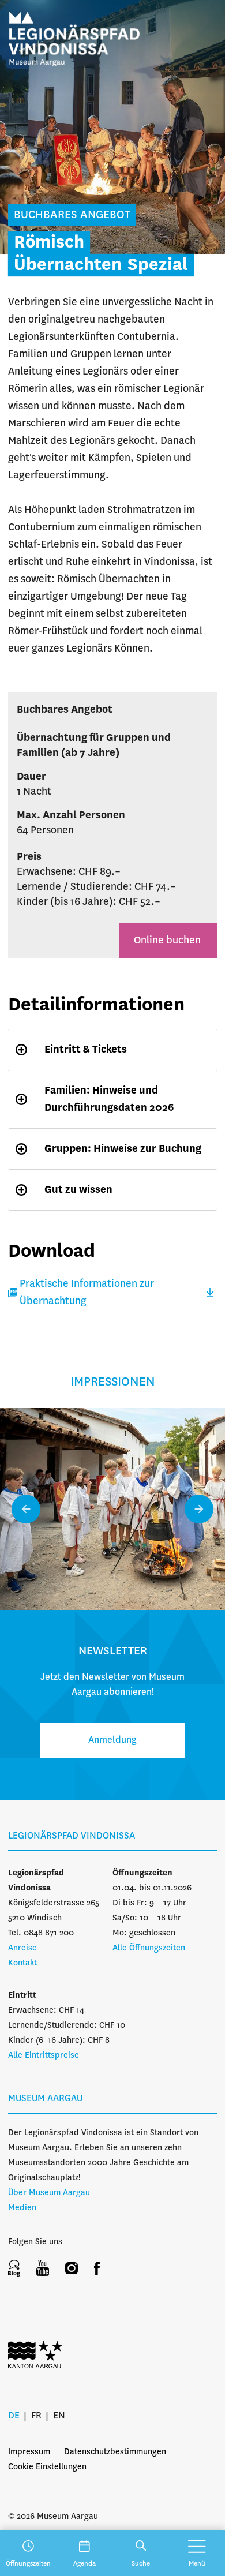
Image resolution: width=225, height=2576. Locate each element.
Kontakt (22, 1963)
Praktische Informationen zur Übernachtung (87, 1293)
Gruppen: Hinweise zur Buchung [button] (123, 1149)
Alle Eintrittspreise (44, 2055)
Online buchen (168, 941)
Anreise (22, 1948)
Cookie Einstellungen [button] (47, 2467)
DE (14, 2416)
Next (199, 1509)
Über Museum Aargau (49, 2193)
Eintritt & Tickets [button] (86, 1050)
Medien (22, 2208)
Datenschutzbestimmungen (115, 2452)
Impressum (29, 2452)
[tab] (112, 1049)
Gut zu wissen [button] (78, 1190)
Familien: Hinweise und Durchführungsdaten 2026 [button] (109, 1099)
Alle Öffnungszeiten (149, 1948)
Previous (26, 1509)
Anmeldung (112, 1740)
